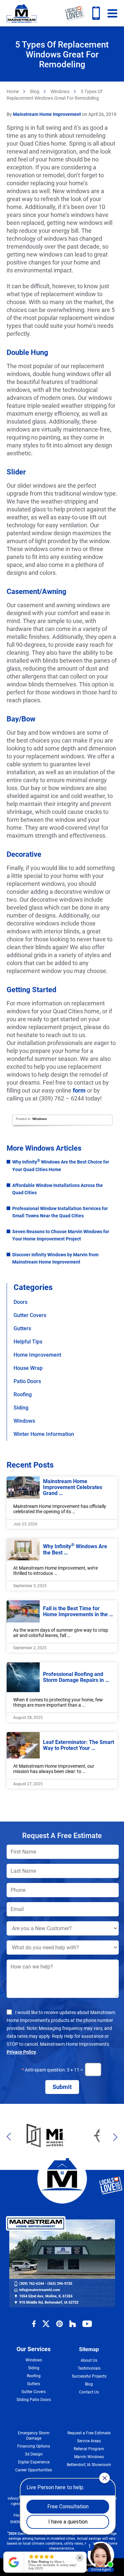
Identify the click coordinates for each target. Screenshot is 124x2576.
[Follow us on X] (46, 2324)
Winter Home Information (44, 1434)
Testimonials (89, 2368)
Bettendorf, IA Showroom (89, 2465)
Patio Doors (27, 1381)
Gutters (22, 1328)
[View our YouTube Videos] (87, 2324)
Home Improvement (37, 1355)
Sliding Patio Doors (34, 2400)
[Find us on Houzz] (73, 2324)
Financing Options (34, 2446)
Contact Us (89, 2392)
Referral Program (89, 2449)
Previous (11, 2137)
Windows (60, 91)
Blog (35, 91)
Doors (21, 1302)
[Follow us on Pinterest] (60, 2324)
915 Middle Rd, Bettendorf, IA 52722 (49, 2302)
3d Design (34, 2454)
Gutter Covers (30, 1315)
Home (13, 91)
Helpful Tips (28, 1342)
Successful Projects (89, 2376)
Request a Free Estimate (89, 2433)
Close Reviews (80, 2558)
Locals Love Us (75, 13)
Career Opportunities (34, 2470)
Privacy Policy (21, 2052)
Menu (112, 13)
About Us (89, 2360)
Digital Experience (34, 2462)
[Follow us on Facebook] (34, 2324)
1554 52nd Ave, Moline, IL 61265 (46, 2296)
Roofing (23, 1394)
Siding (21, 1408)
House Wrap (28, 1368)
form (79, 1090)
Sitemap (89, 2349)
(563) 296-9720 (60, 2284)
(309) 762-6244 (96, 13)
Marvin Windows (89, 2457)
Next (113, 2137)
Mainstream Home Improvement (21, 13)
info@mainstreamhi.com (40, 2290)
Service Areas (89, 2441)
